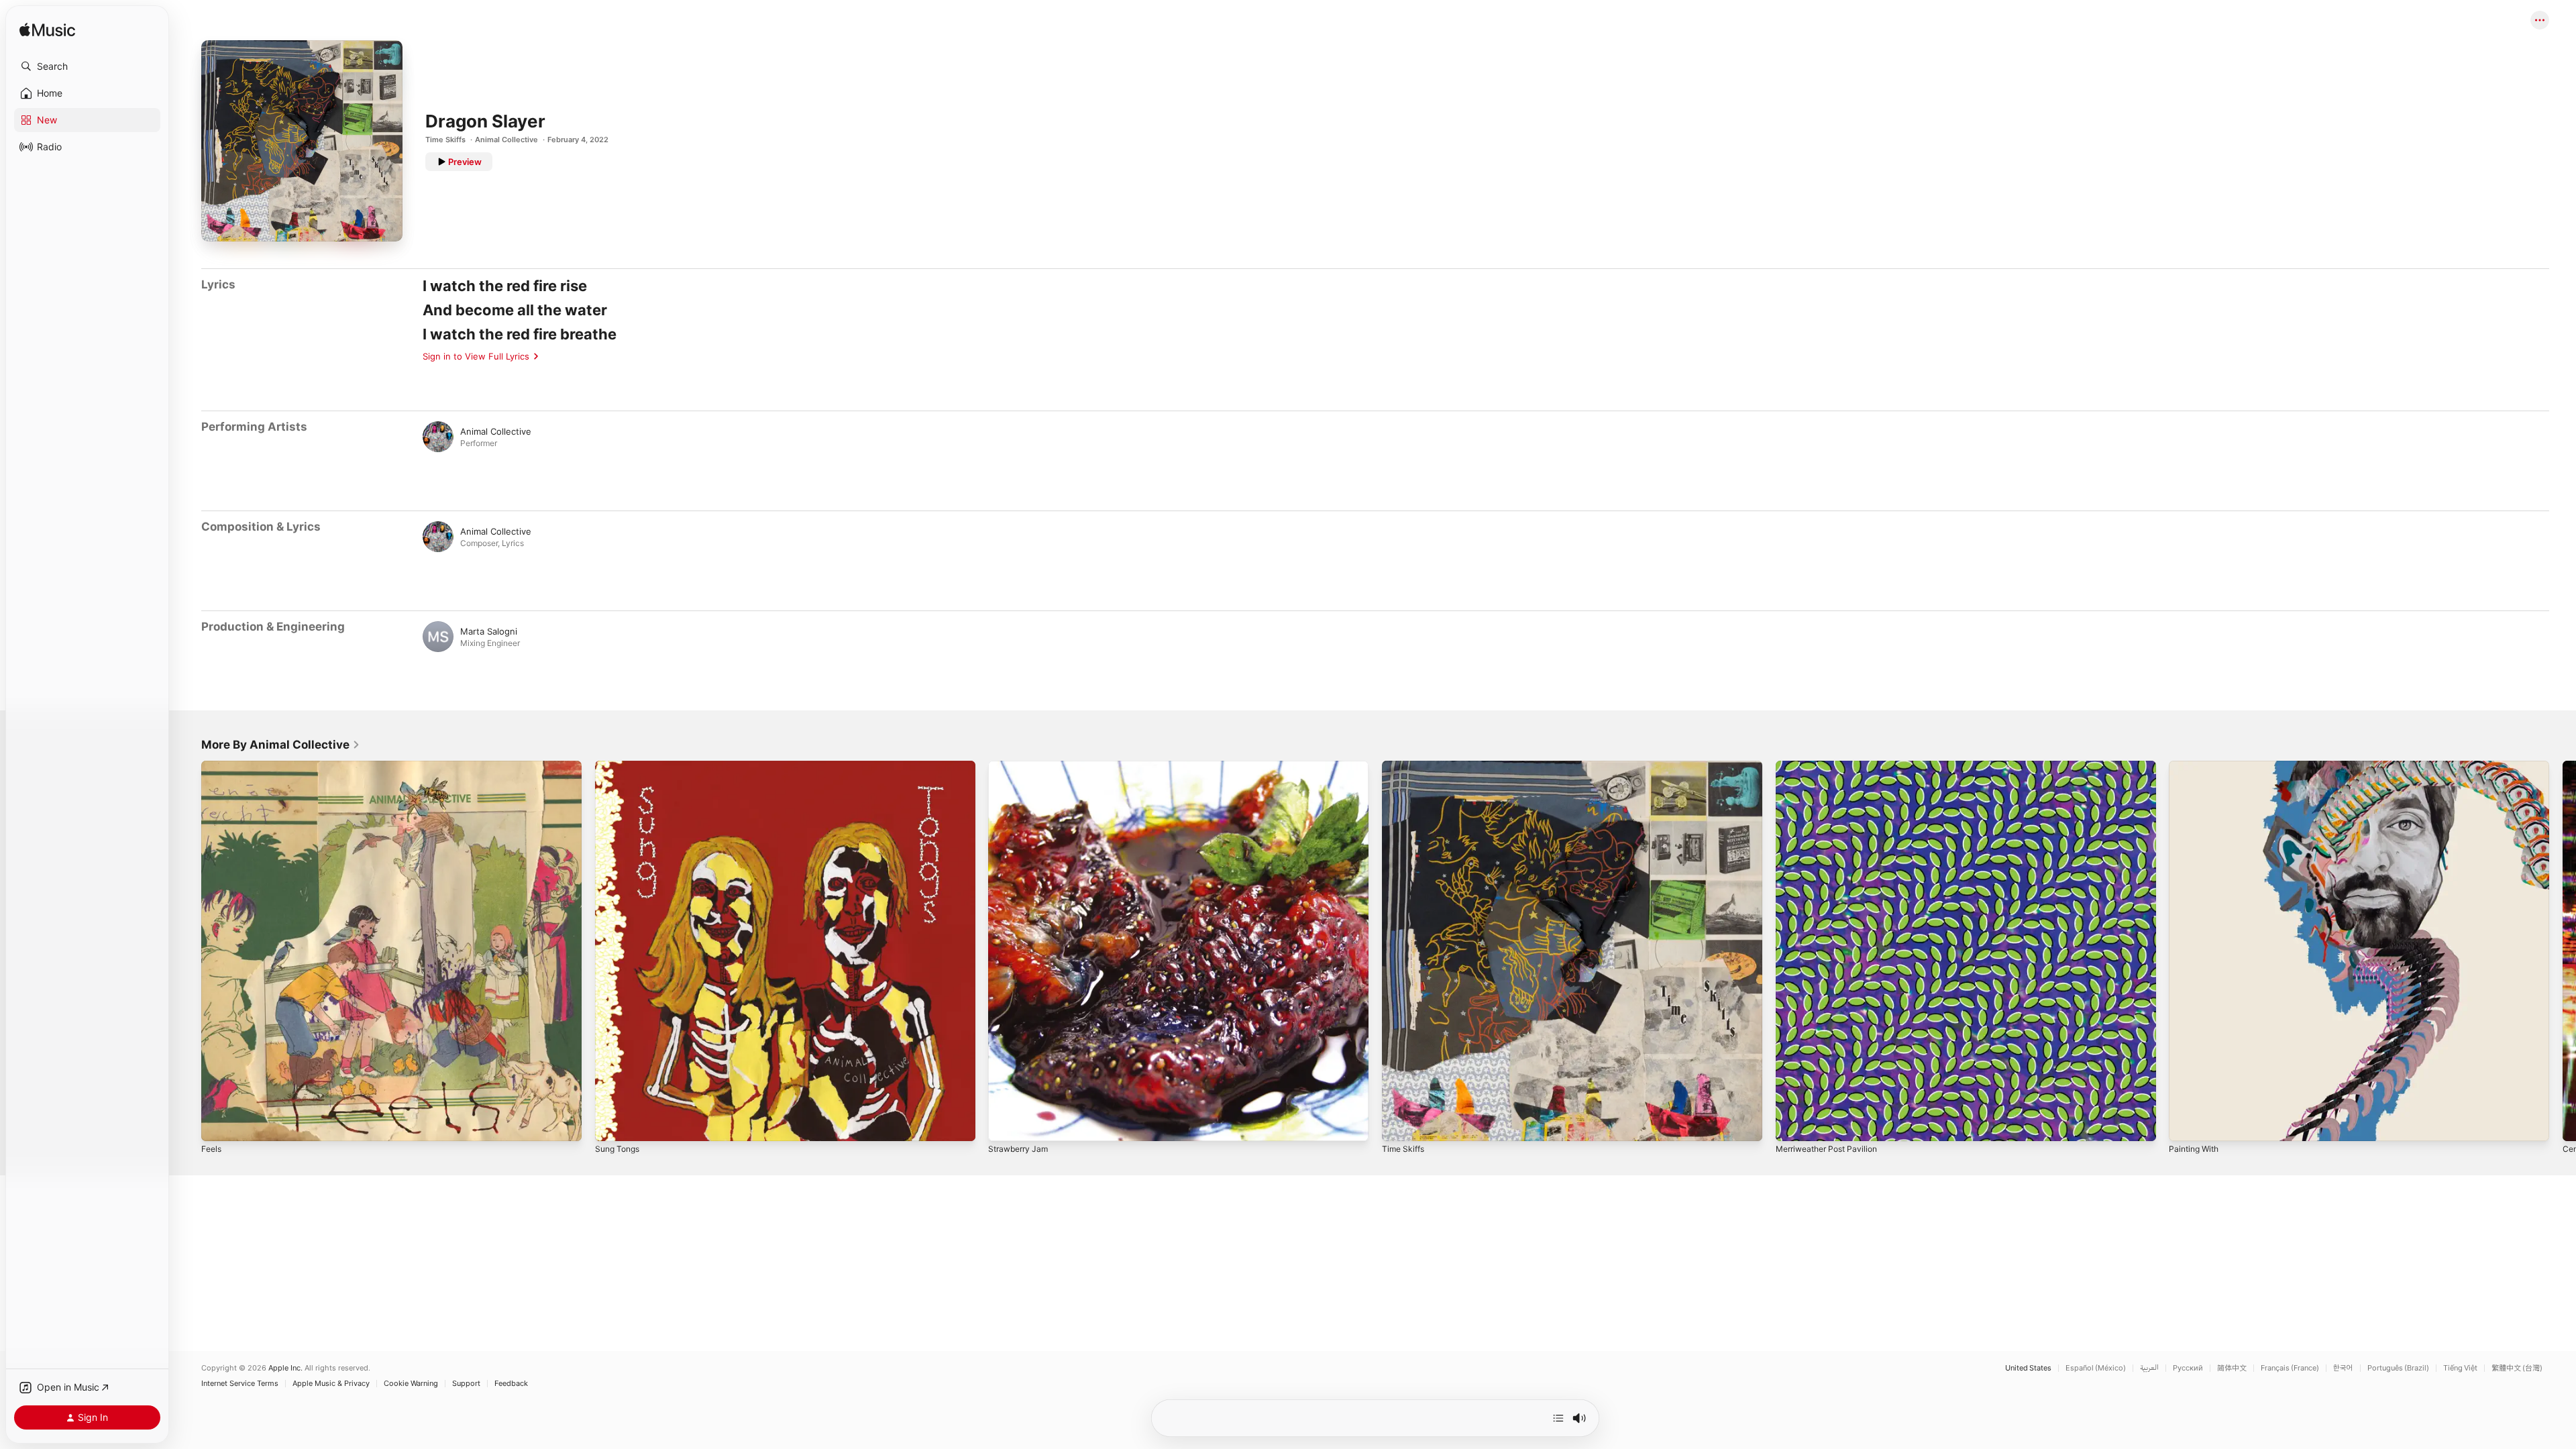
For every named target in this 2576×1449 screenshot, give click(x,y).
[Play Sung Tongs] (612, 1124)
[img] (47, 31)
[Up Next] (1558, 1418)
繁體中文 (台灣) (2517, 1368)
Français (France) (2290, 1368)
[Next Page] (2563, 951)
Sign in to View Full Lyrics (476, 356)
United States (2028, 1368)
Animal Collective (506, 140)
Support (466, 1384)
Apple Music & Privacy (331, 1384)
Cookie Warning (411, 1384)
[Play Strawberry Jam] (1005, 1124)
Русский (2188, 1368)
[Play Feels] (218, 1124)
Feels (212, 766)
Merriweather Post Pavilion (1832, 766)
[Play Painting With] (2186, 1124)
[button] (87, 66)
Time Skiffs (445, 140)
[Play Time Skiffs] (1399, 1124)
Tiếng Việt (2460, 1368)
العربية (2149, 1368)
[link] (281, 745)
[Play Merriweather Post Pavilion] (1792, 1124)
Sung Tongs (620, 766)
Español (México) (2096, 1368)
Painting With (2196, 766)
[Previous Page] (188, 951)
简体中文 (2232, 1368)
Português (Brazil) (2398, 1368)
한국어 (2343, 1368)
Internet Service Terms (240, 1384)
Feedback (511, 1384)
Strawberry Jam (1021, 766)
